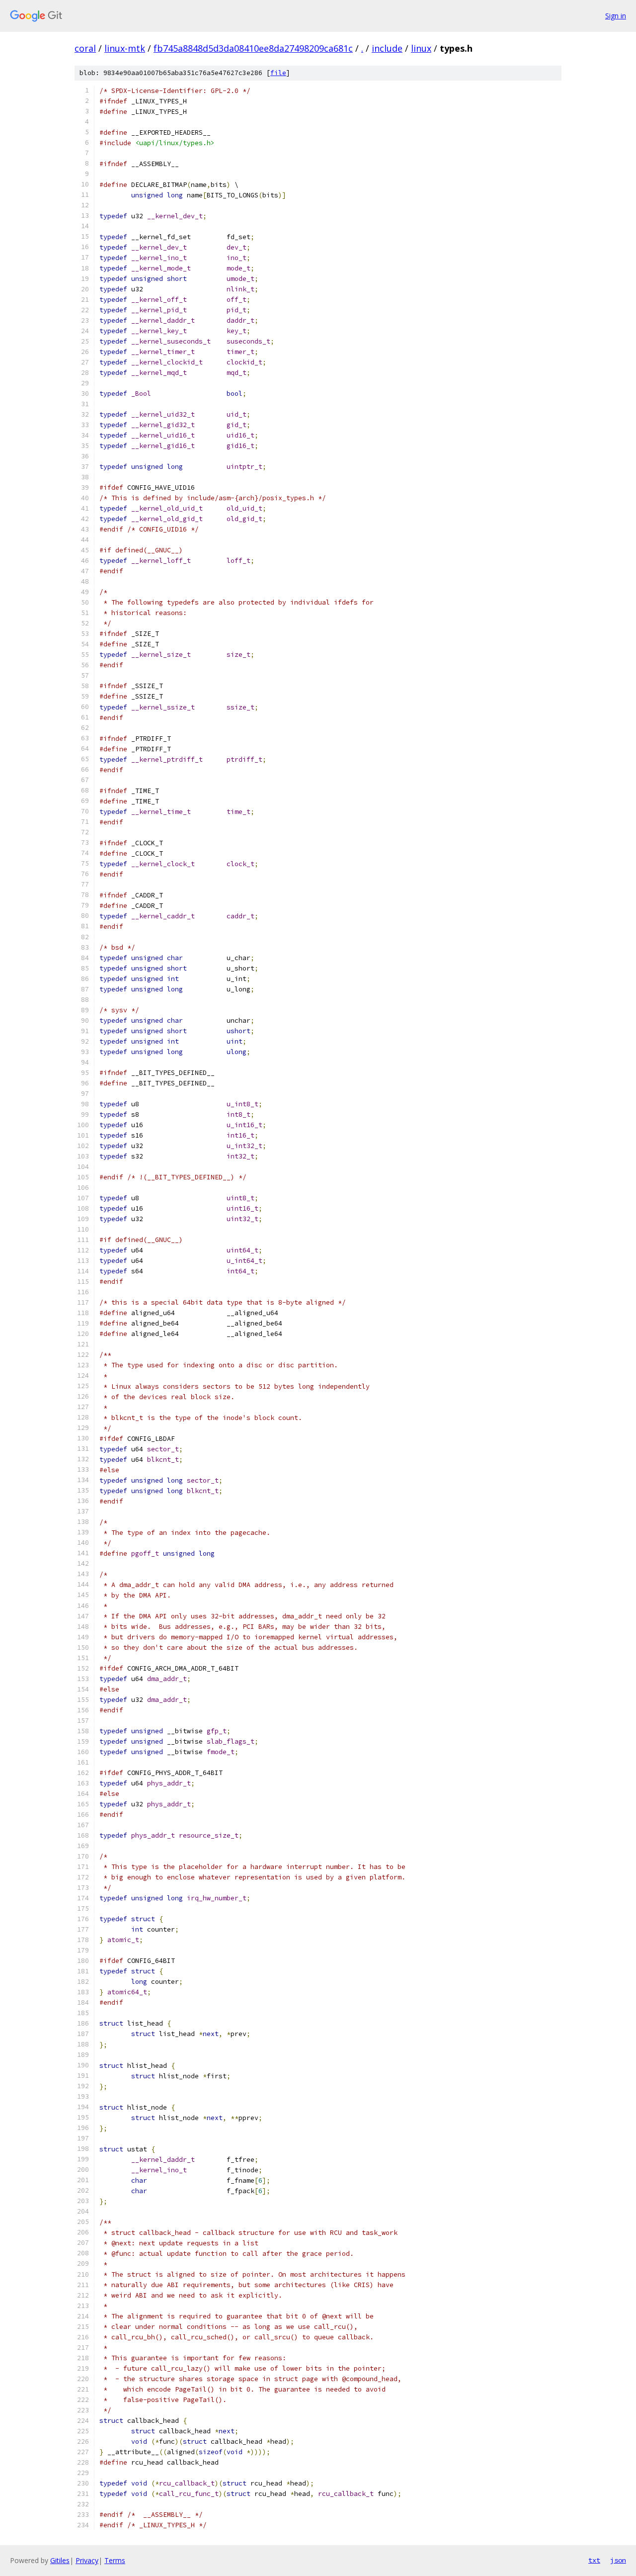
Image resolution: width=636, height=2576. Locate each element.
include (387, 48)
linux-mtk (125, 48)
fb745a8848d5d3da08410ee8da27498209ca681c (253, 48)
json (618, 2560)
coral (85, 48)
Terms (115, 2560)
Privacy (87, 2560)
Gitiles (60, 2560)
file (278, 73)
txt (594, 2560)
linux (421, 48)
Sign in (616, 16)
